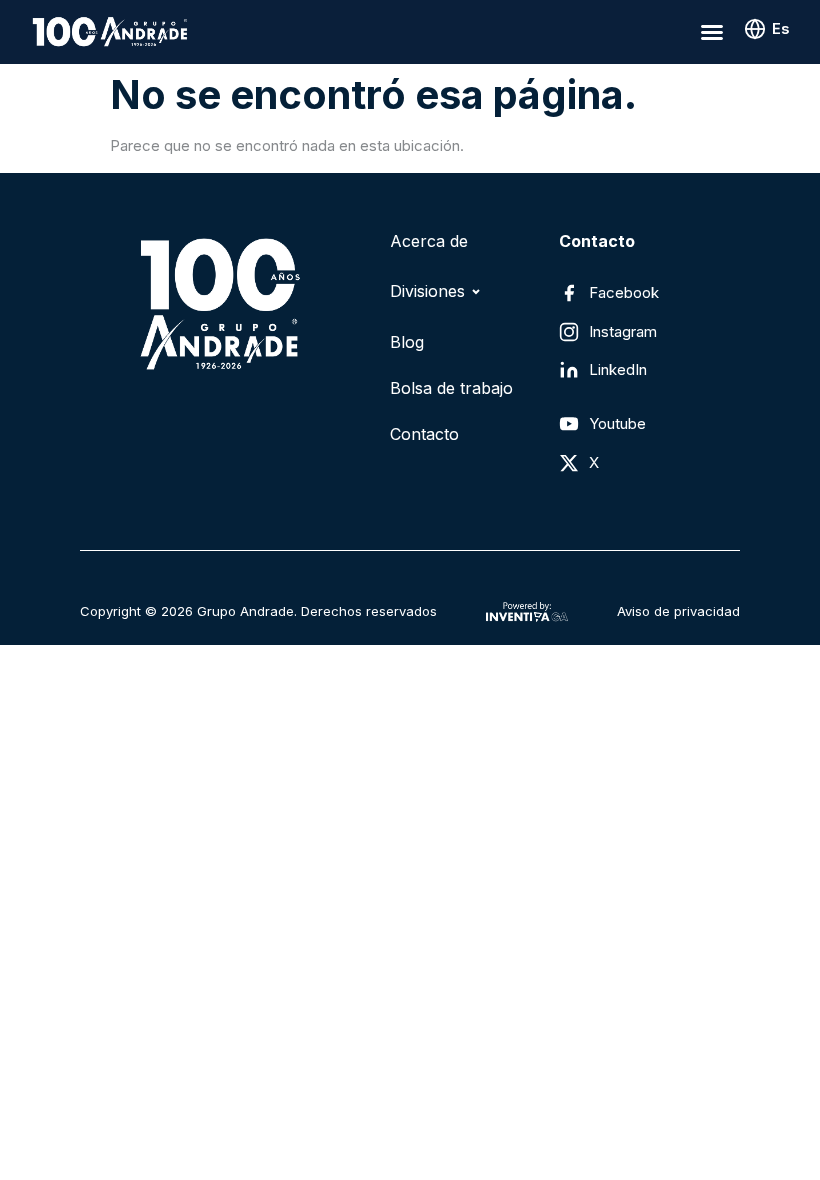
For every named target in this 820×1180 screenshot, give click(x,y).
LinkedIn (618, 369)
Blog (407, 342)
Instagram (623, 331)
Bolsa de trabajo (451, 388)
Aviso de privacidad (678, 611)
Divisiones (427, 291)
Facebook (624, 292)
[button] (712, 32)
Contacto (424, 434)
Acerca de (429, 241)
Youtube (617, 423)
